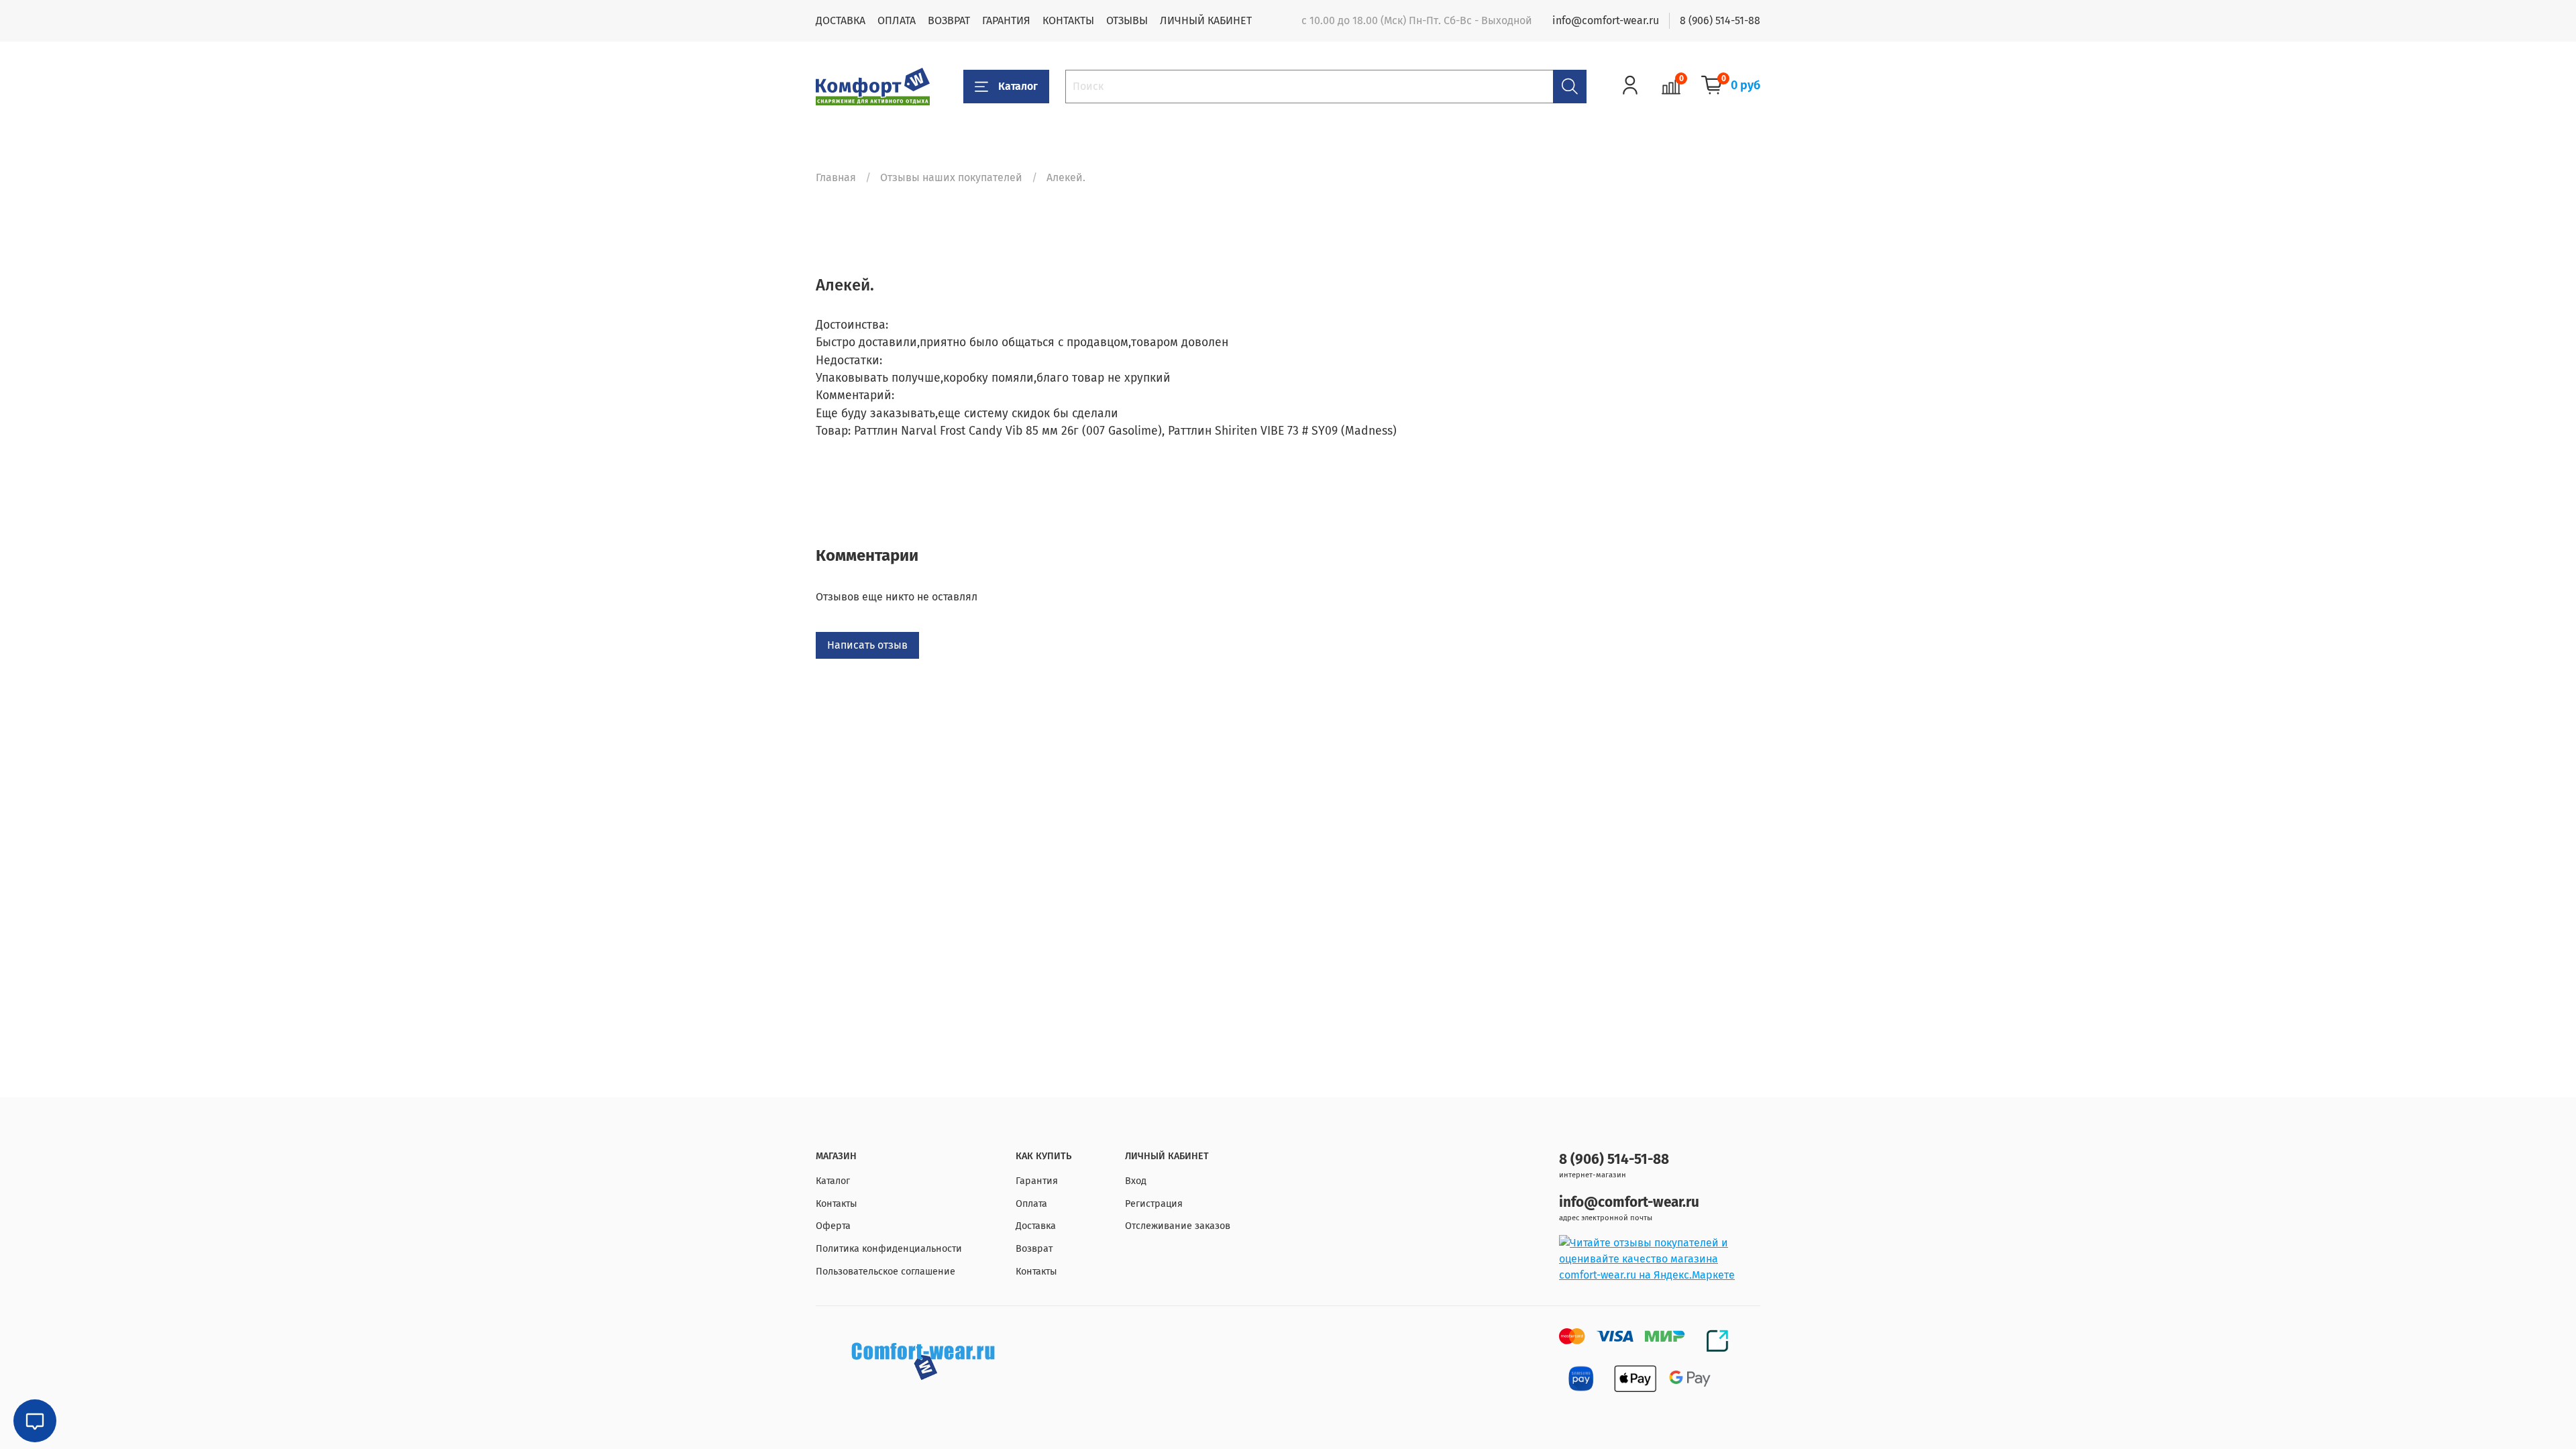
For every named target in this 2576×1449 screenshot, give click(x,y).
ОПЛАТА (897, 20)
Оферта (833, 1226)
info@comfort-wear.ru (1606, 20)
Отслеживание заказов (1178, 1226)
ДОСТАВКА (841, 20)
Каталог (1018, 86)
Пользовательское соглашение (885, 1272)
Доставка (1036, 1226)
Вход (1136, 1181)
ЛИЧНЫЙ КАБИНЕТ (1206, 20)
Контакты (837, 1204)
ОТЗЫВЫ (1127, 20)
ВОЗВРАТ (949, 20)
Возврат (1034, 1249)
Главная (836, 177)
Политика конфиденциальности (889, 1249)
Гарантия (1037, 1181)
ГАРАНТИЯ (1006, 20)
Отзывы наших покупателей (951, 177)
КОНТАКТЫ (1068, 20)
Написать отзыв (867, 645)
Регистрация (1154, 1204)
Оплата (1031, 1204)
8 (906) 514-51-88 (1720, 20)
